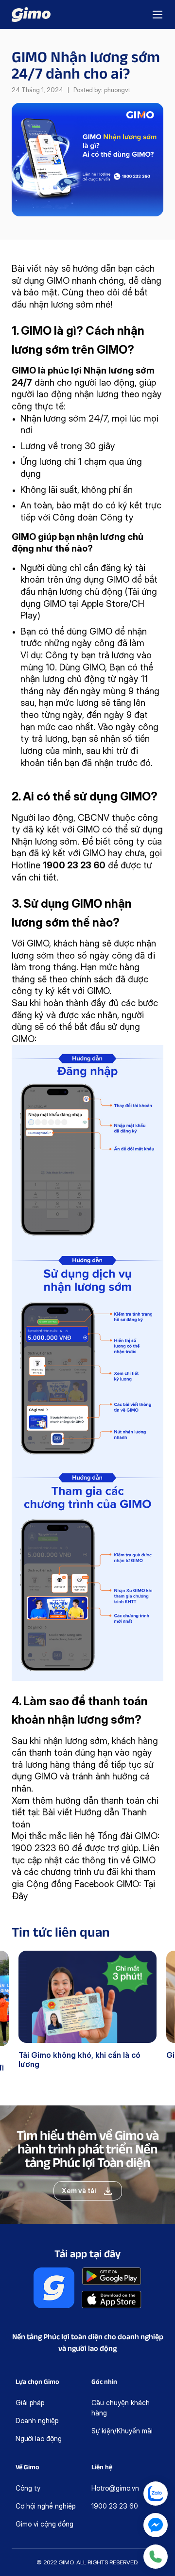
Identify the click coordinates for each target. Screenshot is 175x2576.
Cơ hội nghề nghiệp (45, 2506)
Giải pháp (30, 2403)
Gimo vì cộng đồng (44, 2524)
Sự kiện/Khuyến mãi (122, 2431)
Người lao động (39, 2438)
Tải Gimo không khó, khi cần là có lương (79, 2060)
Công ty (28, 2488)
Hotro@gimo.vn (115, 2488)
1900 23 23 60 (115, 2506)
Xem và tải (79, 2191)
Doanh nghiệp (37, 2421)
